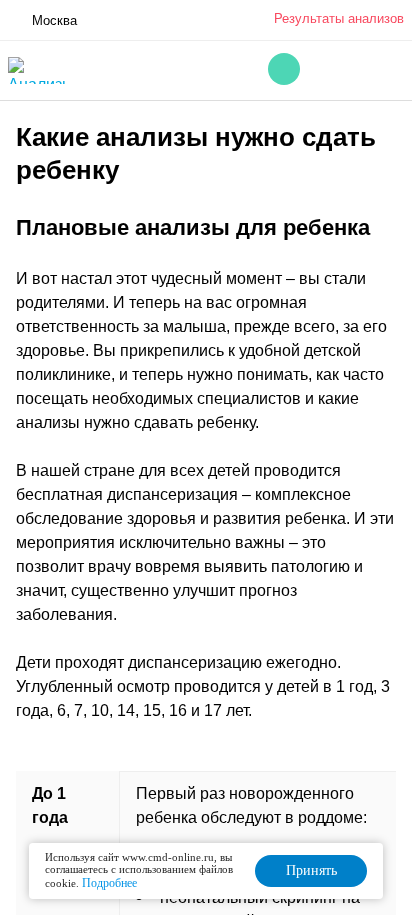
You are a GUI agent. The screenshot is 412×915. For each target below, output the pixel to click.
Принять (311, 870)
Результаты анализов (339, 18)
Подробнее (109, 883)
